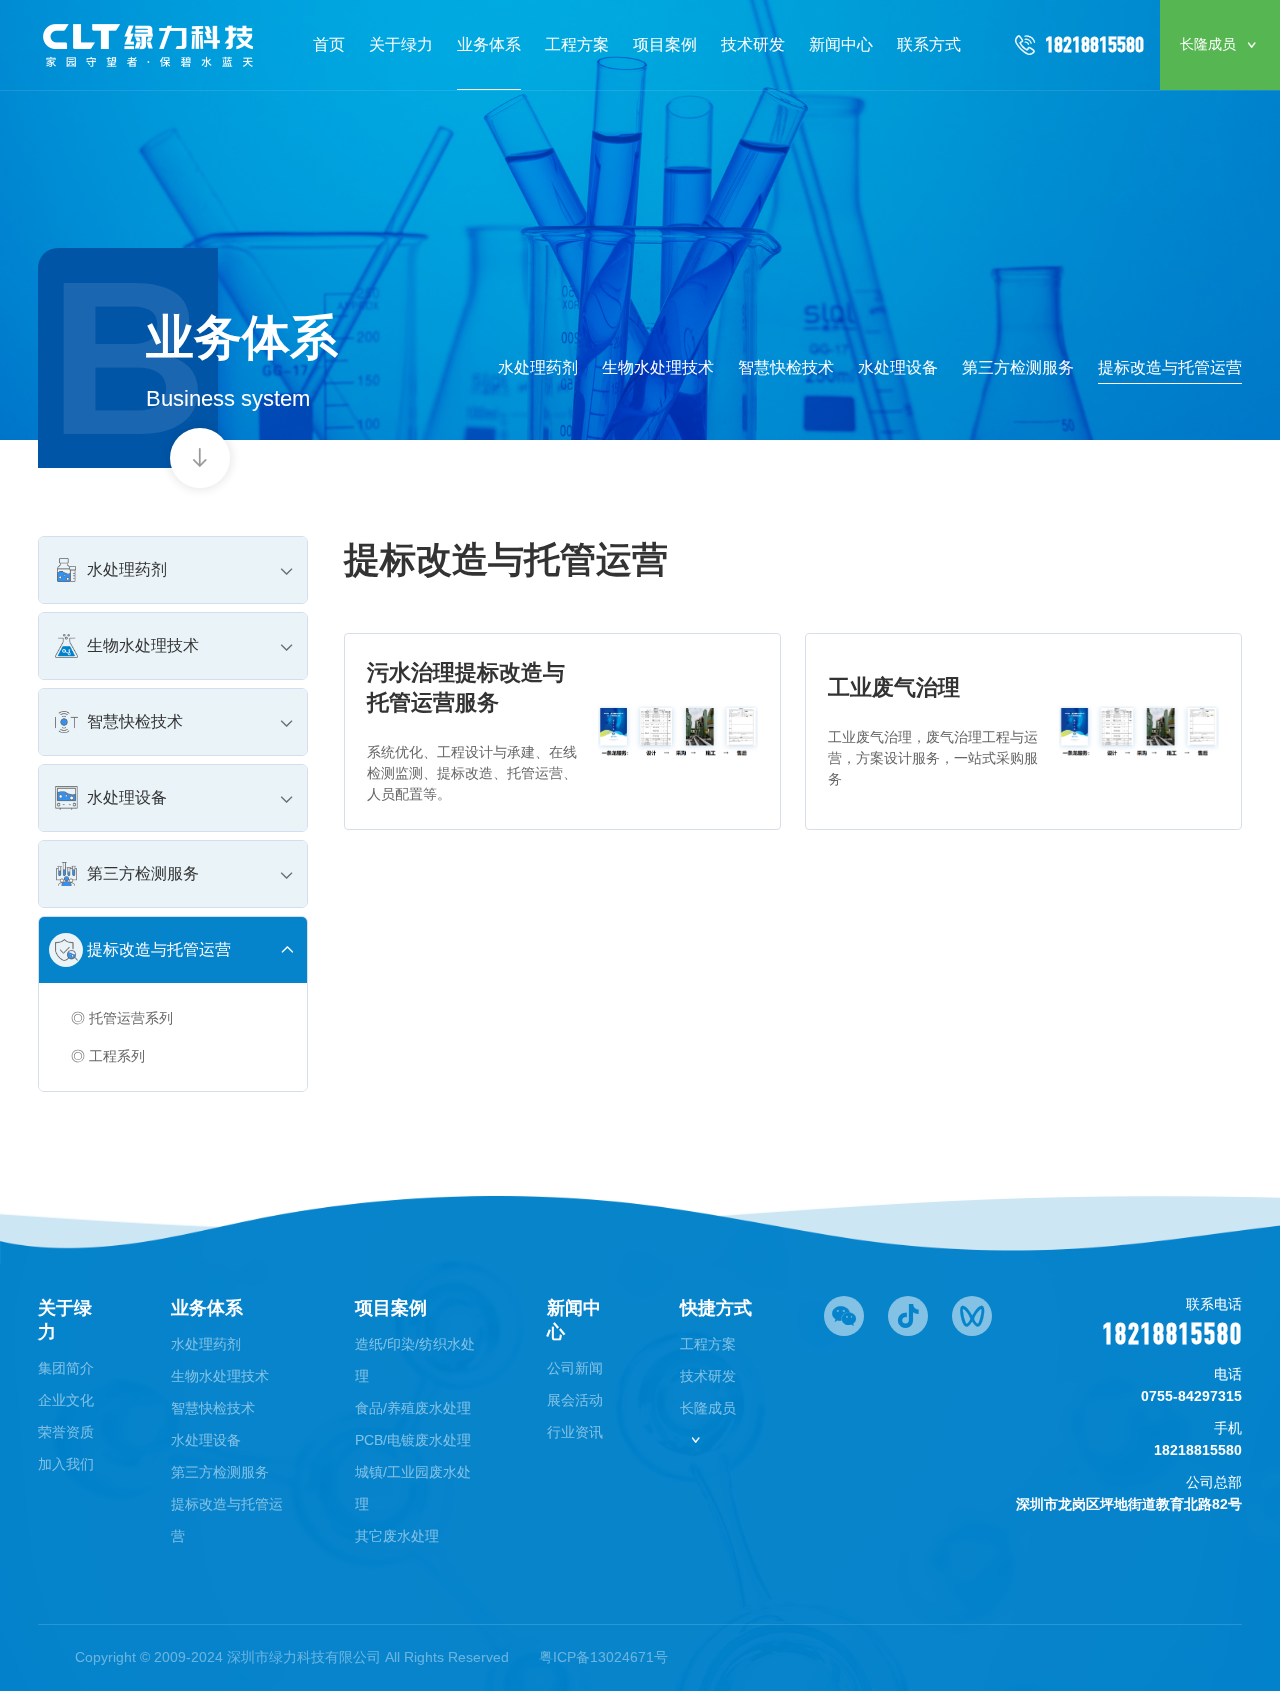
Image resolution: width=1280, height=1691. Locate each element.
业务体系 (489, 44)
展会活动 (575, 1400)
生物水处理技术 (658, 367)
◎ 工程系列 (108, 1056)
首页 (329, 44)
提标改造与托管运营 (1170, 367)
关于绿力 (401, 44)
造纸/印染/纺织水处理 (415, 1360)
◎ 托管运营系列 (122, 1018)
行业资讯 (575, 1432)
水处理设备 (898, 367)
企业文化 (66, 1400)
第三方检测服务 (1018, 367)
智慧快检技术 (786, 367)
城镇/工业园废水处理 (413, 1488)
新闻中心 (841, 44)
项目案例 (665, 44)
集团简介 (66, 1368)
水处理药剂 (538, 367)
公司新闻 (575, 1368)
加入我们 (66, 1464)
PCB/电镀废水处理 (413, 1440)
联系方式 (929, 44)
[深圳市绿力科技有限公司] (149, 45)
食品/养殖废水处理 (413, 1408)
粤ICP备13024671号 (603, 1657)
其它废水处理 (397, 1536)
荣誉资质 (66, 1432)
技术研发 (753, 44)
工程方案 (577, 44)
